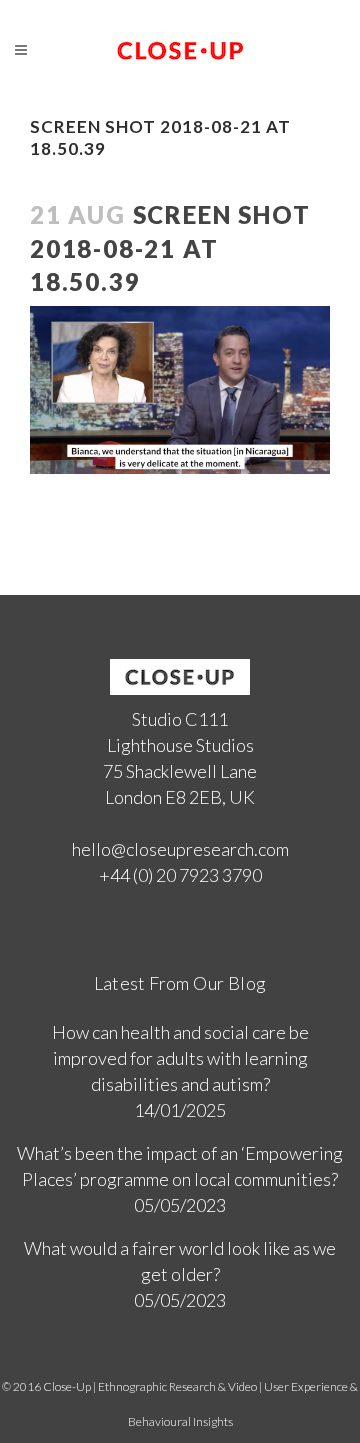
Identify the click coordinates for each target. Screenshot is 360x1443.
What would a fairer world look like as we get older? (180, 1261)
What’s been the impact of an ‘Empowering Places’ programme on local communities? (180, 1166)
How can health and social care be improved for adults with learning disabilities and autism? (180, 1058)
